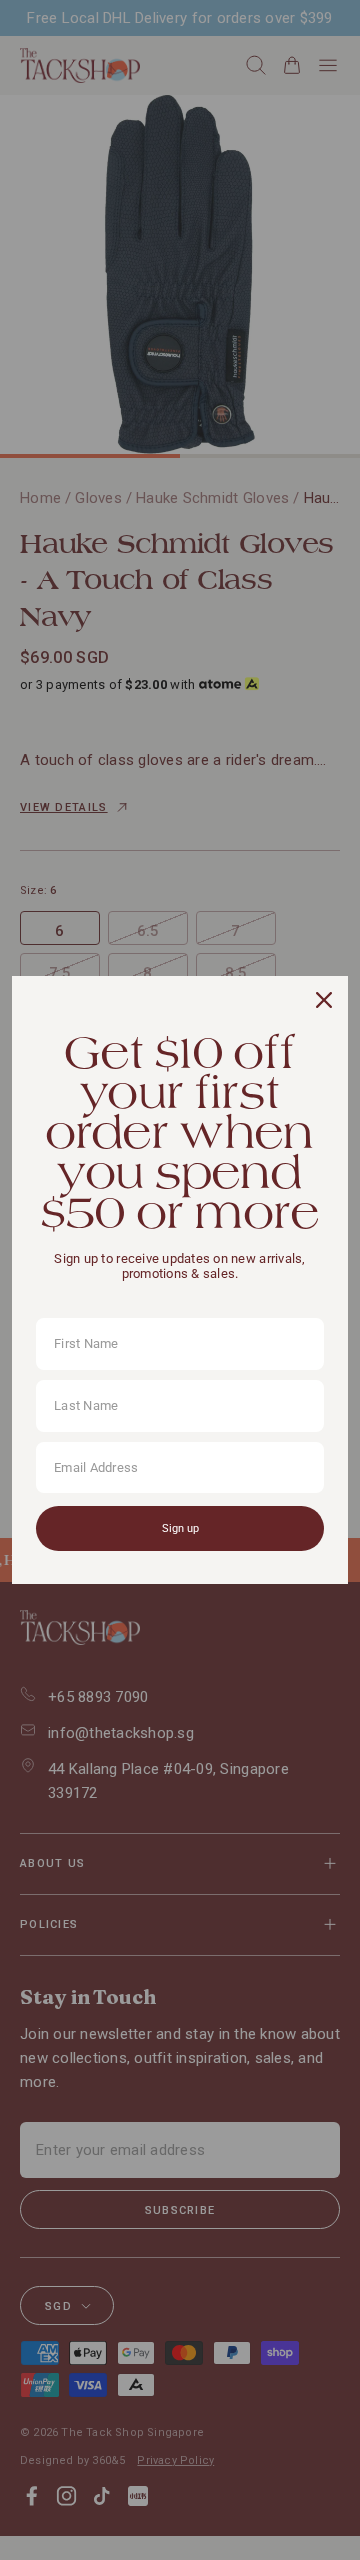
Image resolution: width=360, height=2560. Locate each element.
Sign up (180, 1528)
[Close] (324, 1000)
